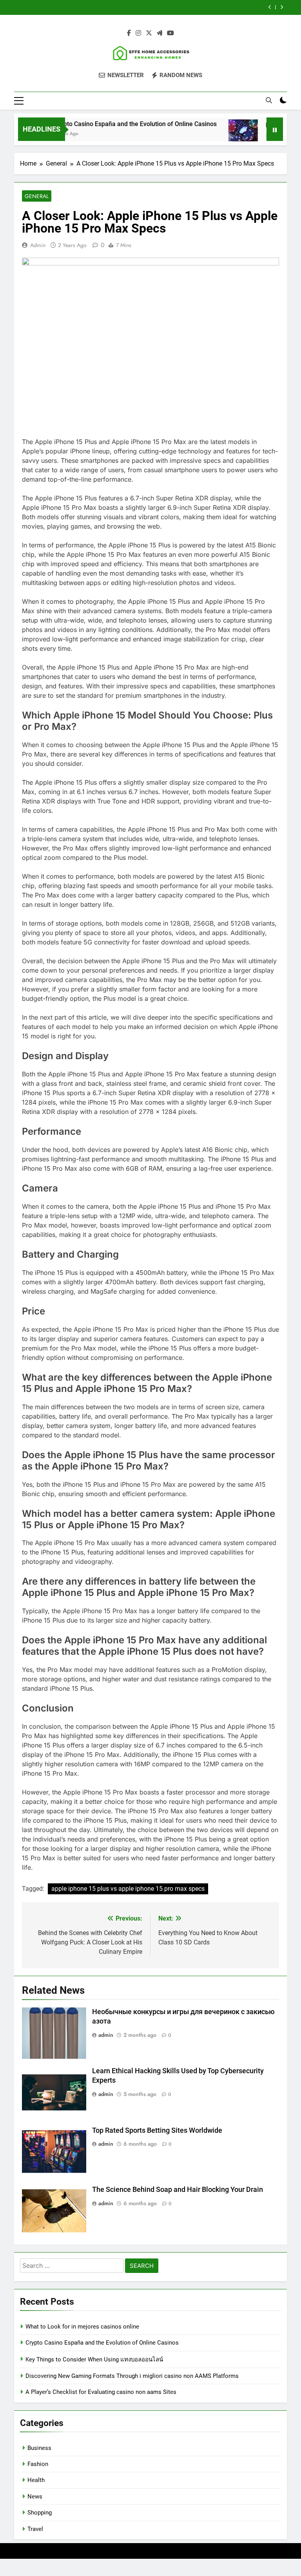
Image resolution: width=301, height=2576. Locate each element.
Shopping (40, 2513)
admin (38, 245)
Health (36, 2480)
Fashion (38, 2464)
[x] (149, 33)
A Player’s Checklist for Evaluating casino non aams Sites (101, 2392)
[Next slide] (282, 7)
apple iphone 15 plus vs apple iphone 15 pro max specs (128, 1889)
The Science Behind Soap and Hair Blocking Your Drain (178, 2190)
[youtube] (170, 33)
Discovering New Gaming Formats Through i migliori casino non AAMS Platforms (132, 2376)
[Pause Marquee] (275, 129)
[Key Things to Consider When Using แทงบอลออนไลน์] (223, 134)
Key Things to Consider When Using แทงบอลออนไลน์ (94, 2359)
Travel (35, 2529)
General (37, 196)
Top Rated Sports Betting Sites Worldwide (157, 2130)
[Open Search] (269, 100)
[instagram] (138, 33)
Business (39, 2448)
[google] (160, 33)
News (35, 2497)
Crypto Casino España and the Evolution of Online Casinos (115, 124)
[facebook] (129, 33)
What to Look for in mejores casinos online (82, 2327)
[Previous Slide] (270, 7)
